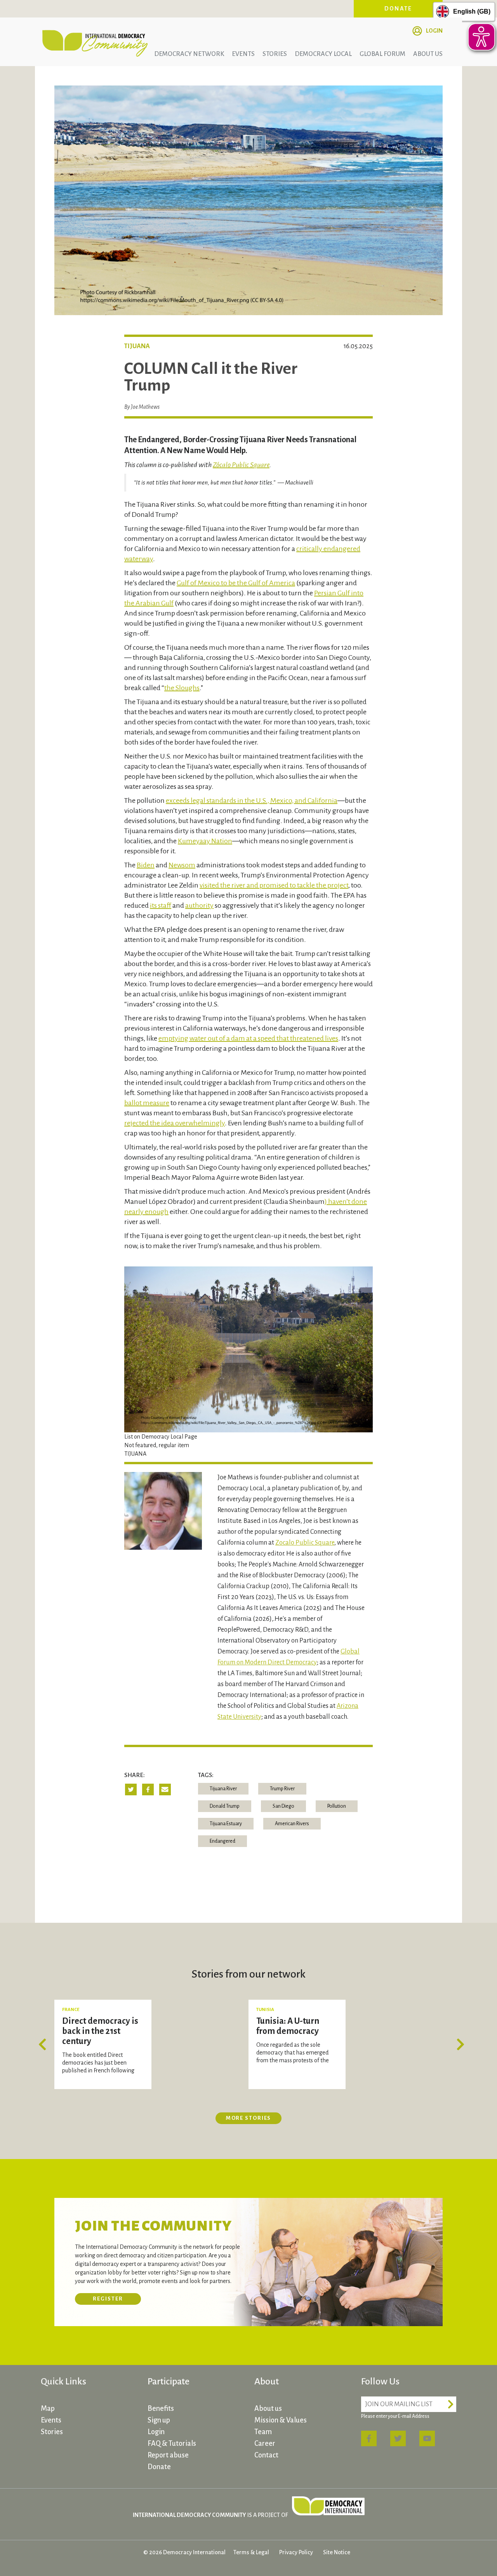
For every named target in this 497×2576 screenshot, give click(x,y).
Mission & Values (281, 2420)
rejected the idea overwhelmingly (175, 1123)
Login (434, 31)
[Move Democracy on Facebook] (369, 2438)
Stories (275, 54)
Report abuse (168, 2455)
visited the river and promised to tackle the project (274, 885)
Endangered (222, 1841)
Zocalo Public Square (305, 1543)
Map (48, 2409)
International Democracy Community (95, 42)
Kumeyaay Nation (205, 841)
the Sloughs (182, 688)
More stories (249, 2118)
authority (199, 905)
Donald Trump (225, 1806)
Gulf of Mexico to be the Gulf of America (236, 583)
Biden (146, 865)
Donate (398, 9)
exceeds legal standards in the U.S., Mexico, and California (252, 801)
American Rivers (292, 1824)
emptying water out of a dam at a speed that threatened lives (248, 1038)
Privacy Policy (296, 2552)
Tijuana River (223, 1789)
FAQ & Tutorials (172, 2443)
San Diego (283, 1806)
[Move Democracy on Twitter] (398, 2438)
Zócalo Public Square (241, 465)
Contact (266, 2455)
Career (265, 2443)
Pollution (337, 1806)
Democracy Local (323, 54)
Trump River (282, 1789)
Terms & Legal (251, 2552)
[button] (45, 2044)
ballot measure (147, 1103)
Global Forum (382, 54)
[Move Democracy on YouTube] (427, 2438)
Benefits (161, 2409)
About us (428, 54)
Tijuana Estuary (226, 1824)
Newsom (182, 865)
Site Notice (337, 2552)
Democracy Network (189, 54)
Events (243, 54)
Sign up (159, 2420)
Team (263, 2432)
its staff (161, 905)
